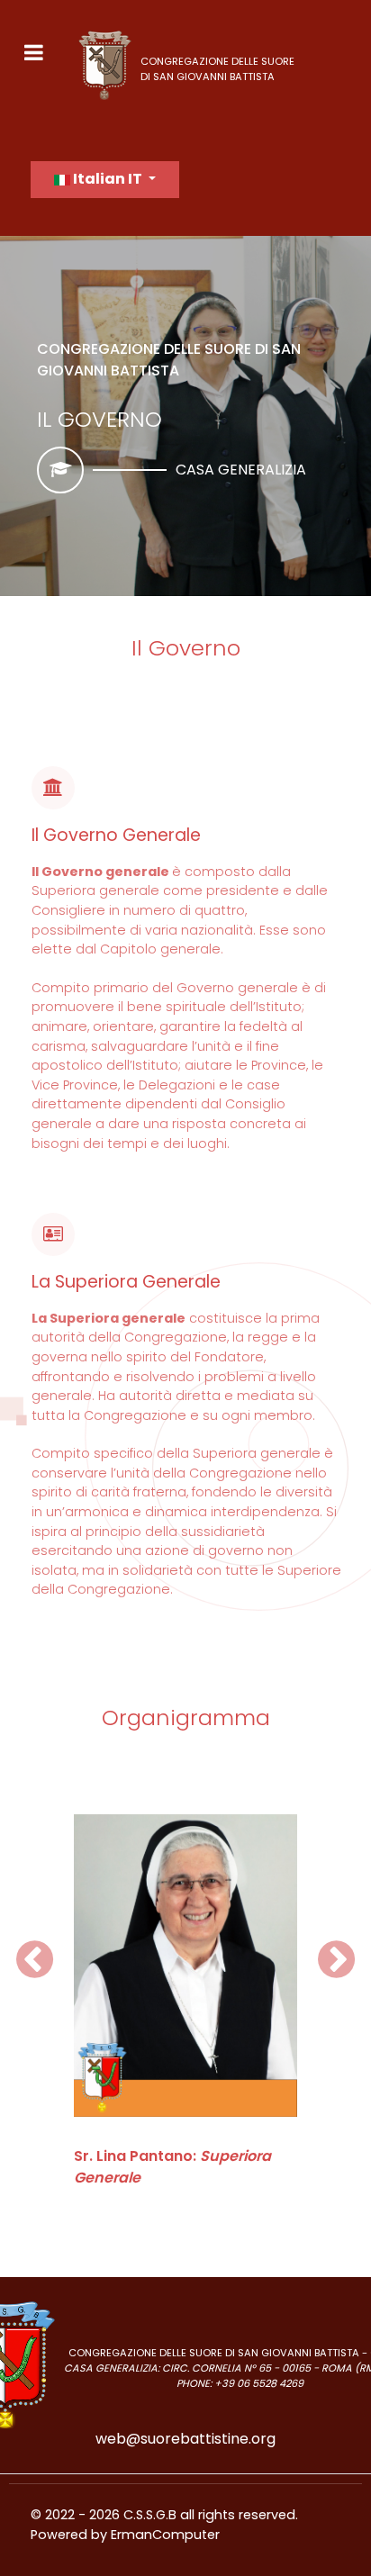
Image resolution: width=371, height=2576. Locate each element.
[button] (35, 1960)
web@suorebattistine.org (185, 2439)
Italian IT (108, 179)
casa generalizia (241, 470)
